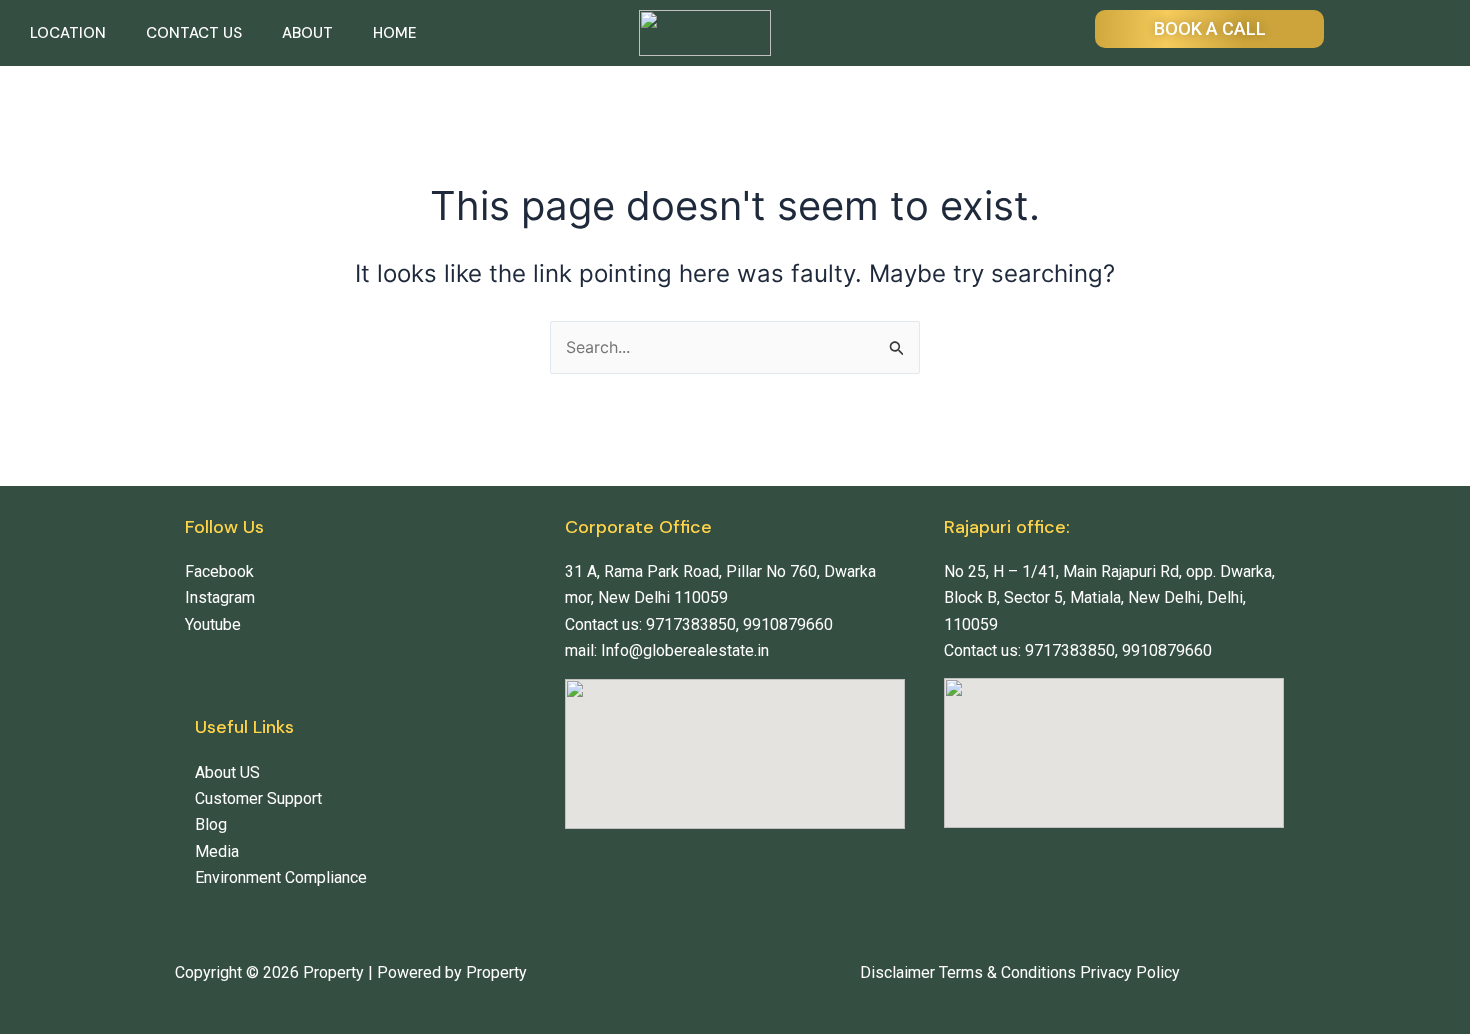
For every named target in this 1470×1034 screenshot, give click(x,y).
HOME (395, 33)
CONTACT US (194, 33)
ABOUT (307, 33)
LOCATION (68, 33)
